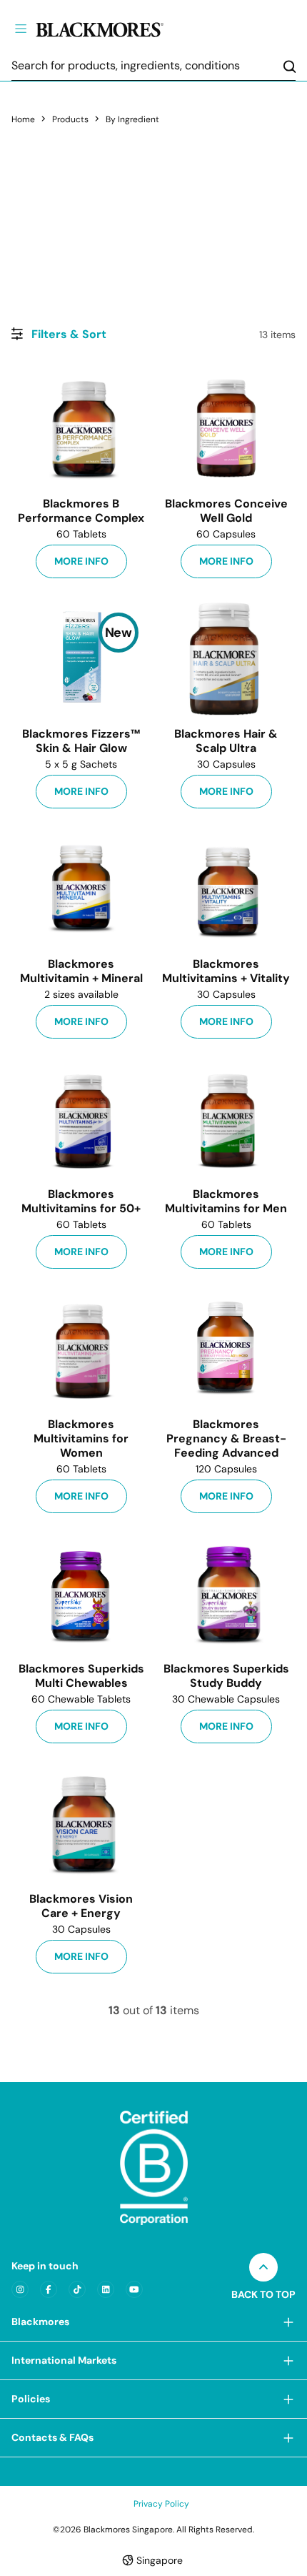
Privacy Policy (161, 2504)
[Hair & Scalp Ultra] (226, 658)
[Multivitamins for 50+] (81, 1119)
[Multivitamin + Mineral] (81, 888)
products (70, 119)
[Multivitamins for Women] (81, 1349)
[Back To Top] (263, 2267)
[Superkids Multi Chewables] (81, 1593)
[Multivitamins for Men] (226, 1119)
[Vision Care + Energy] (81, 1823)
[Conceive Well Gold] (226, 428)
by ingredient (132, 119)
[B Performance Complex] (81, 428)
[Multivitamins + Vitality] (226, 888)
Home (23, 119)
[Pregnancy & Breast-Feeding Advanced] (226, 1349)
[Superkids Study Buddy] (226, 1593)
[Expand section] (288, 2322)
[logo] (124, 28)
